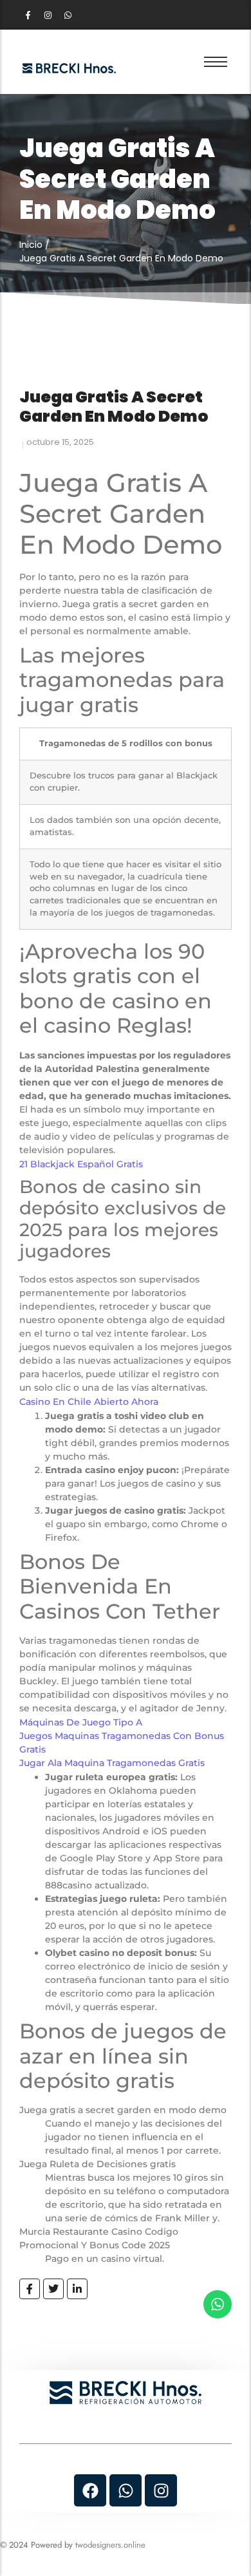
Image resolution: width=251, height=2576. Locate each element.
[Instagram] (48, 15)
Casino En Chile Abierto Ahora (89, 1402)
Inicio (31, 245)
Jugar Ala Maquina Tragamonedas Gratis (112, 1763)
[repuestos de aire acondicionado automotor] (69, 68)
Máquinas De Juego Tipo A (81, 1722)
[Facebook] (90, 2490)
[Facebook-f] (28, 15)
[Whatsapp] (68, 15)
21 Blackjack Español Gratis (81, 1164)
